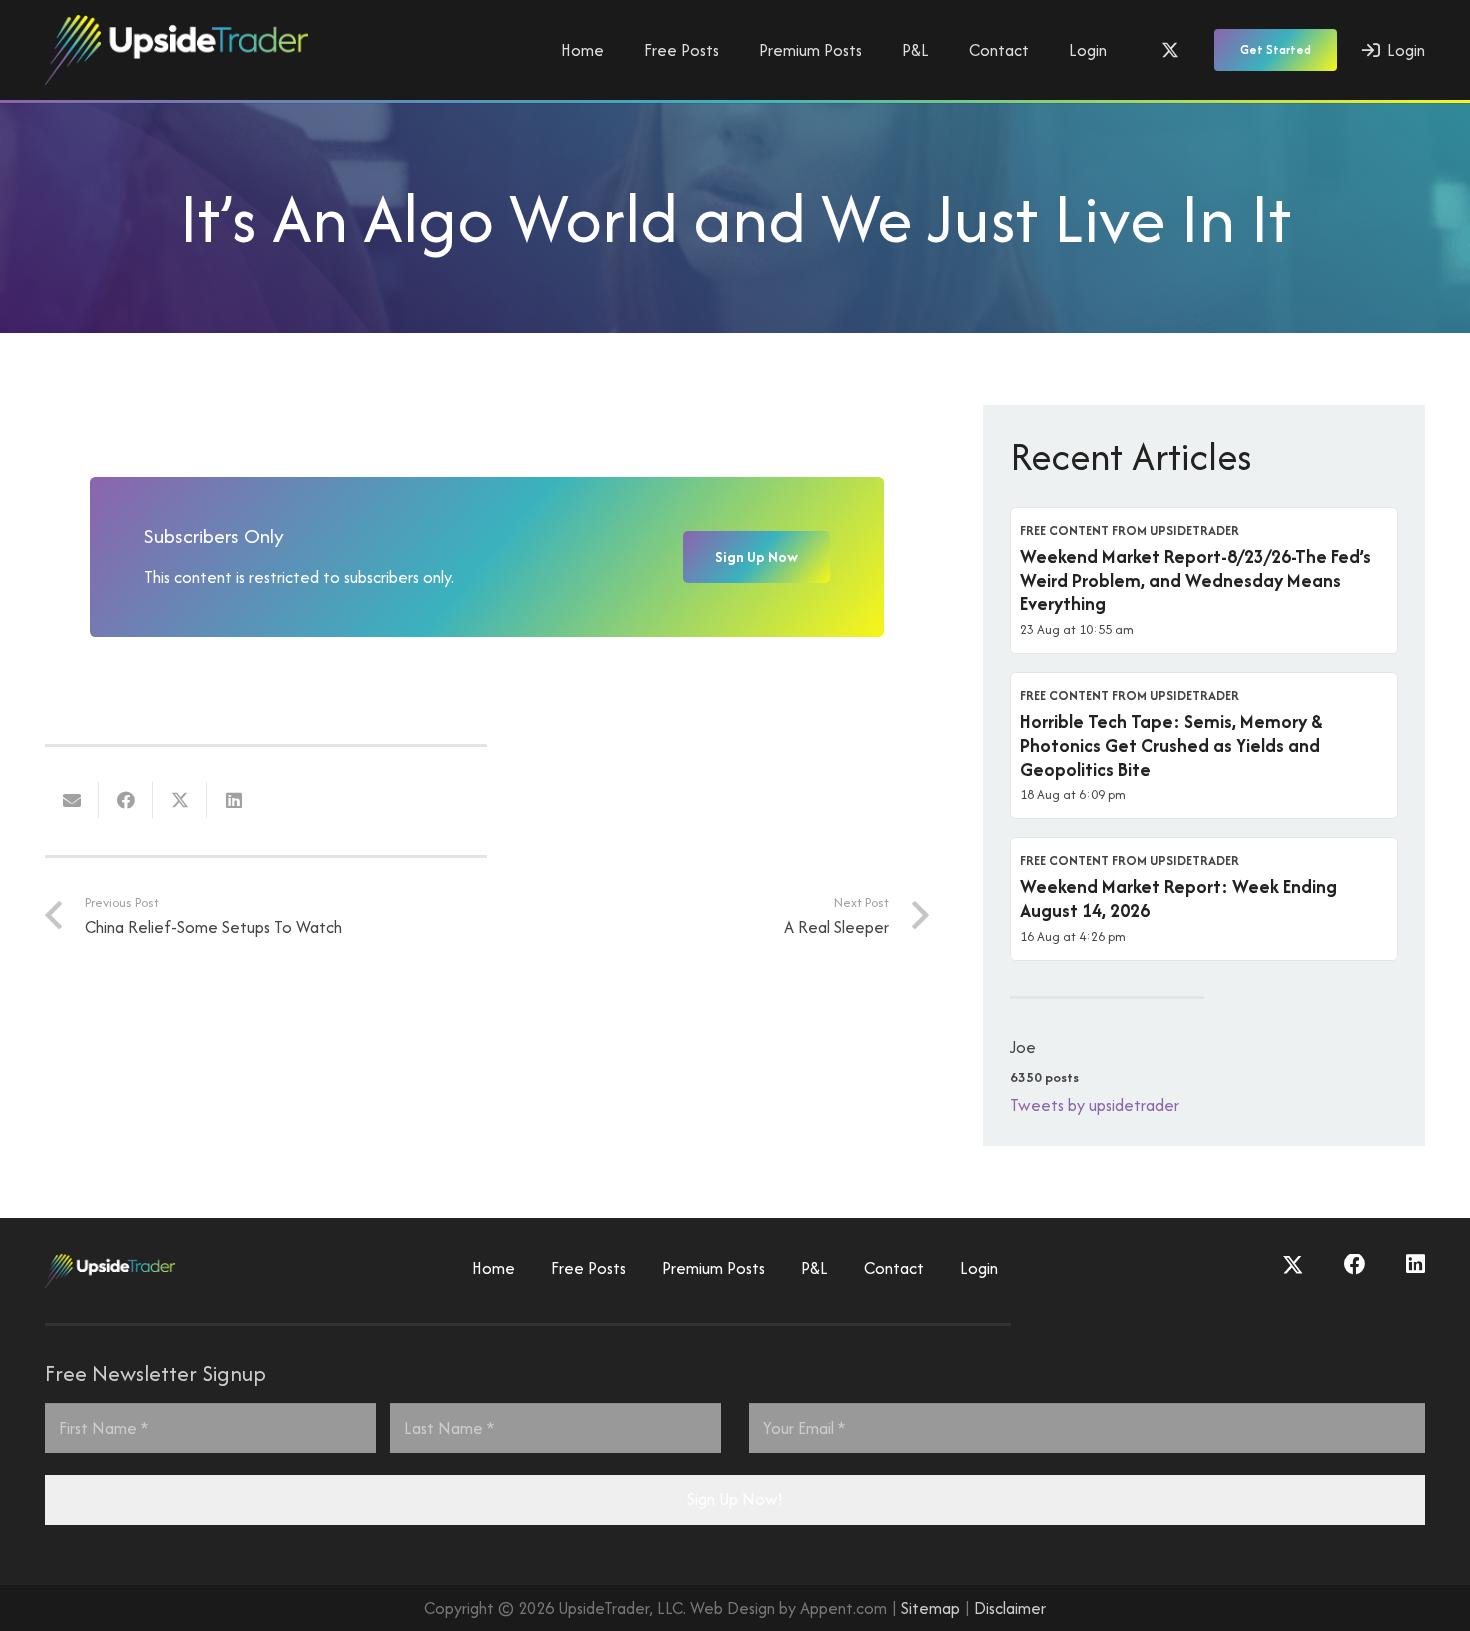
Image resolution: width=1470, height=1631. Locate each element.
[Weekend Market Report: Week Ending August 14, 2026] (1204, 899)
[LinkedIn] (1415, 1265)
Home (493, 1268)
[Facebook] (1355, 1265)
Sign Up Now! (735, 1499)
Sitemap (930, 1608)
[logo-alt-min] (176, 50)
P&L (814, 1268)
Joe (1023, 1047)
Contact (894, 1268)
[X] (1170, 50)
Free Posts (588, 1268)
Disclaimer (1010, 1608)
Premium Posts (713, 1268)
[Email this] (72, 800)
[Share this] (126, 800)
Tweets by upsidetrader (1094, 1105)
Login (979, 1268)
